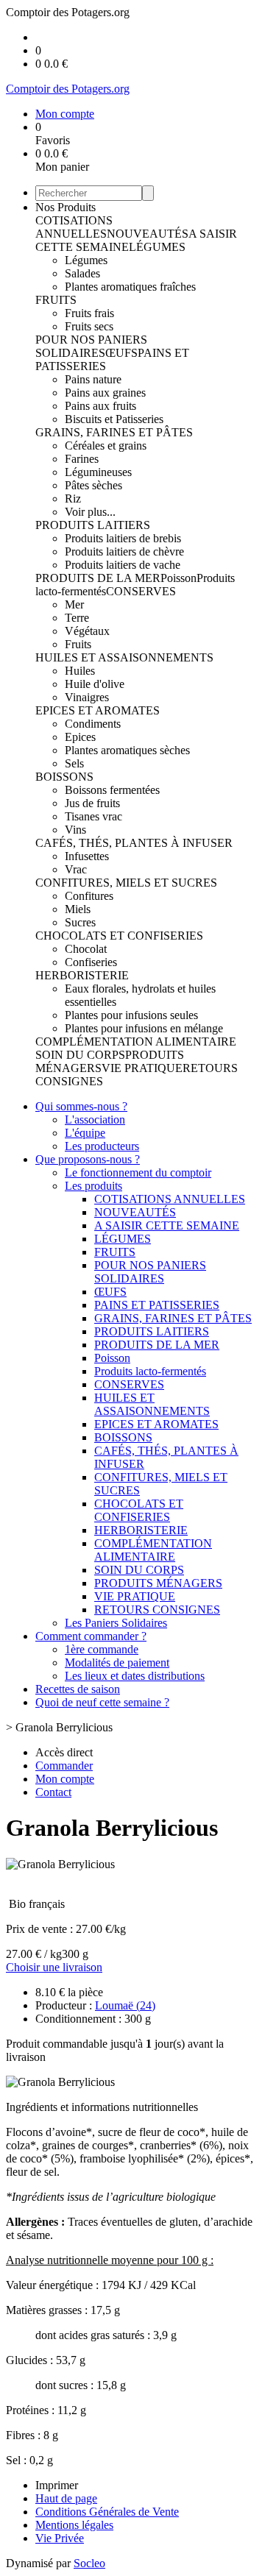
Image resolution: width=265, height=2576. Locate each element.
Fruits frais (89, 313)
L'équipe (85, 1133)
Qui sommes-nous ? (81, 1106)
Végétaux (87, 631)
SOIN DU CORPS (80, 1055)
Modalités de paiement (117, 1663)
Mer (74, 604)
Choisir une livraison (54, 1967)
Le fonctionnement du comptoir (138, 1172)
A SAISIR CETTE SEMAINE (167, 1225)
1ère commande (102, 1649)
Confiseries (91, 962)
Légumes (86, 260)
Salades (82, 273)
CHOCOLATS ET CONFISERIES (119, 936)
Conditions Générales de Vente (107, 2512)
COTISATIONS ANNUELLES (74, 227)
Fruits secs (89, 326)
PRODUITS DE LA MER (98, 578)
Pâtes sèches (93, 485)
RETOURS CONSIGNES (157, 1610)
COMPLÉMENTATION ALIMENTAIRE (136, 1042)
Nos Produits (66, 207)
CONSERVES (141, 591)
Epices (80, 737)
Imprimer (57, 2485)
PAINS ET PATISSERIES (157, 1305)
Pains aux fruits (100, 406)
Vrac (76, 869)
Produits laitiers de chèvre (124, 551)
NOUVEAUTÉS (148, 234)
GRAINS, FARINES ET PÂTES (114, 432)
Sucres (80, 922)
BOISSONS (64, 777)
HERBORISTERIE (82, 975)
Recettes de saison (78, 1689)
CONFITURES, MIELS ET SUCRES (126, 883)
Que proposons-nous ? (88, 1159)
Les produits (93, 1186)
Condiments (93, 724)
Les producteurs (102, 1146)
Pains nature (93, 379)
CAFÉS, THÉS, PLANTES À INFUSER (134, 843)
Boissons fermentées (112, 790)
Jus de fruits (92, 803)
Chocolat (86, 949)
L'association (95, 1120)
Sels (74, 763)
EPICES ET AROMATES (98, 710)
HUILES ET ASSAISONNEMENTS (124, 657)
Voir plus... (90, 512)
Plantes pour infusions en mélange (144, 1028)
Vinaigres (87, 697)
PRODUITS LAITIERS (93, 525)
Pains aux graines (105, 393)
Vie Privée (60, 2538)
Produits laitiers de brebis (123, 538)
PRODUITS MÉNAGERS (158, 1583)
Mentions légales (74, 2525)
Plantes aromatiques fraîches (130, 287)
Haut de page (66, 2498)
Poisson (179, 578)
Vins (75, 830)
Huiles (80, 671)
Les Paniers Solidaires (116, 1623)
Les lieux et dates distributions (135, 1676)
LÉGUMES (157, 247)
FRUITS (56, 300)
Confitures (89, 896)
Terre (77, 618)
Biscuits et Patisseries (114, 419)
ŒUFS (121, 353)
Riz (73, 498)
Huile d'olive (95, 684)
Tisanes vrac (93, 816)
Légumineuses (98, 472)
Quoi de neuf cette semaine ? (102, 1702)
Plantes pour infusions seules (131, 1015)
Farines (82, 459)
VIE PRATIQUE (142, 1068)
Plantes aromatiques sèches (127, 750)
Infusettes (87, 856)
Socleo (89, 2563)
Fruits (78, 644)
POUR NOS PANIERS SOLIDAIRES (91, 346)
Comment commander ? (91, 1636)
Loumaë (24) (125, 2005)
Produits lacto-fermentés (150, 1371)
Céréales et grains (106, 446)
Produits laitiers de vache (123, 565)
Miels (78, 909)
